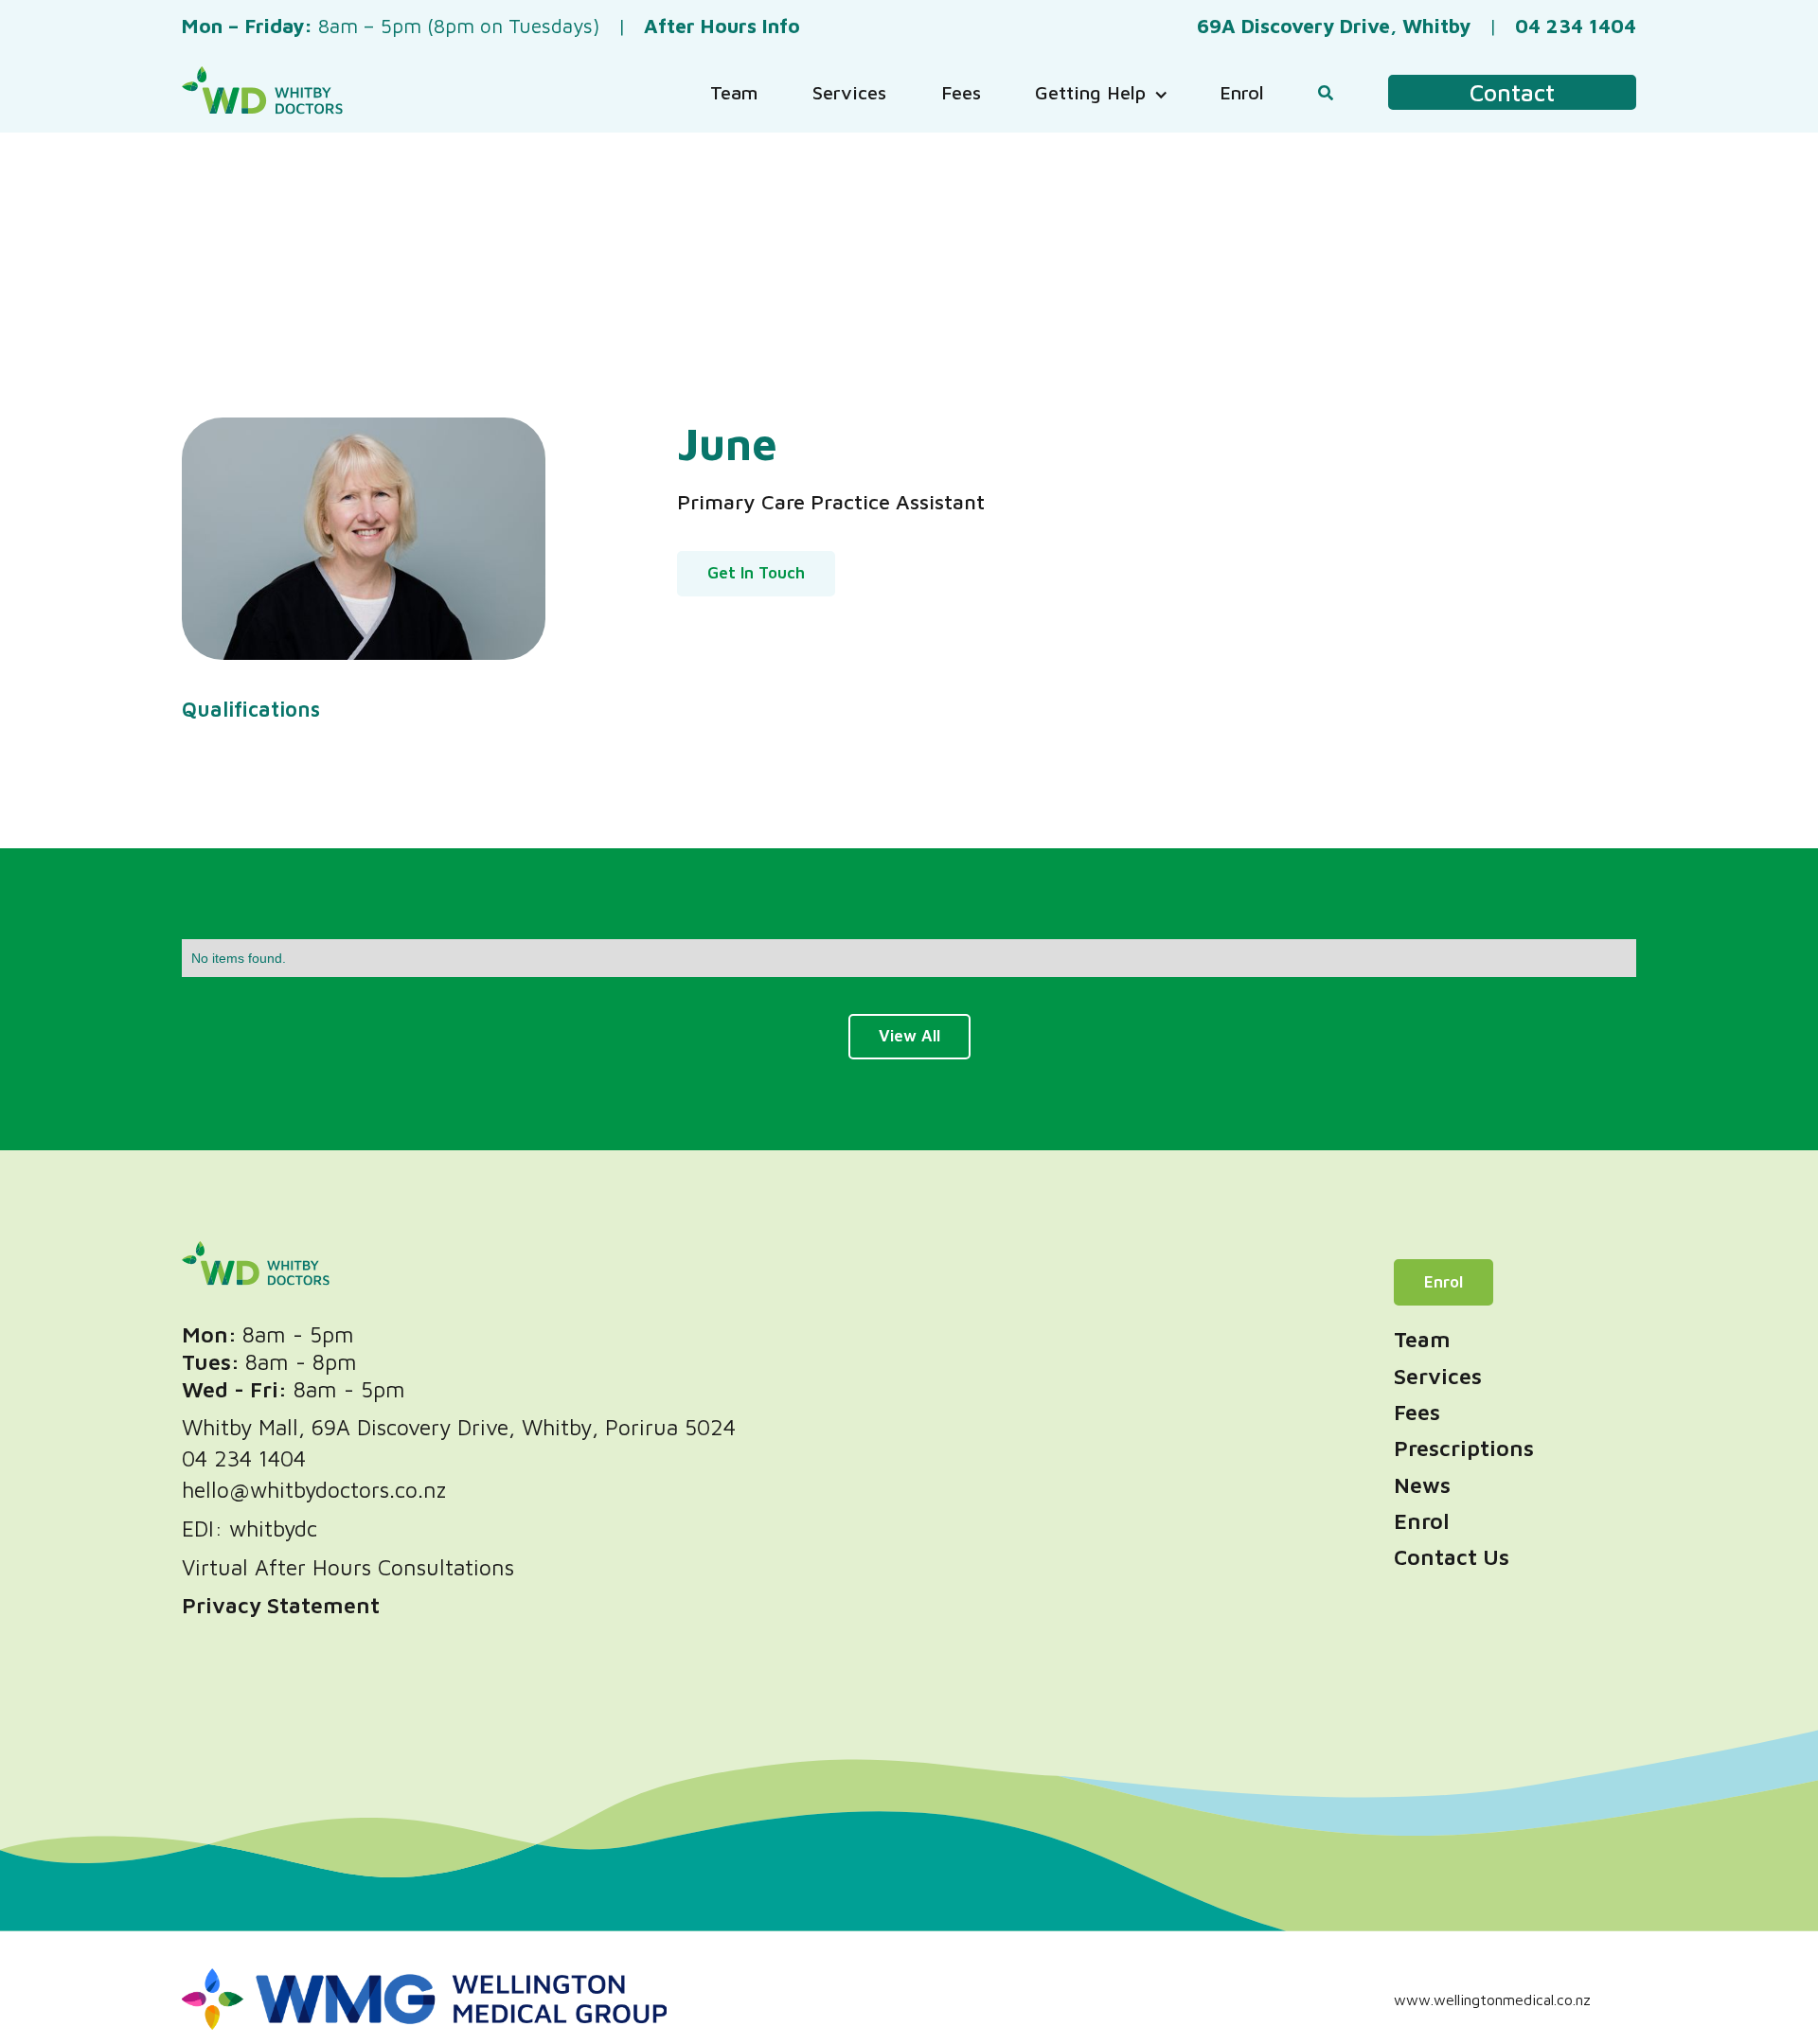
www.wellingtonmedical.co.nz (1492, 2000)
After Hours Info (722, 26)
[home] (262, 92)
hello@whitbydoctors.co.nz (314, 1490)
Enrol (1444, 1282)
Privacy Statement (281, 1605)
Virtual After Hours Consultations (348, 1567)
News (1422, 1485)
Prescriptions (1464, 1448)
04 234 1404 (244, 1458)
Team (1422, 1339)
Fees (1417, 1412)
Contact (1512, 92)
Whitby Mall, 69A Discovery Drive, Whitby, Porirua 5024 (459, 1427)
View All (909, 1036)
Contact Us (1452, 1557)
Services (1438, 1376)
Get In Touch (756, 573)
